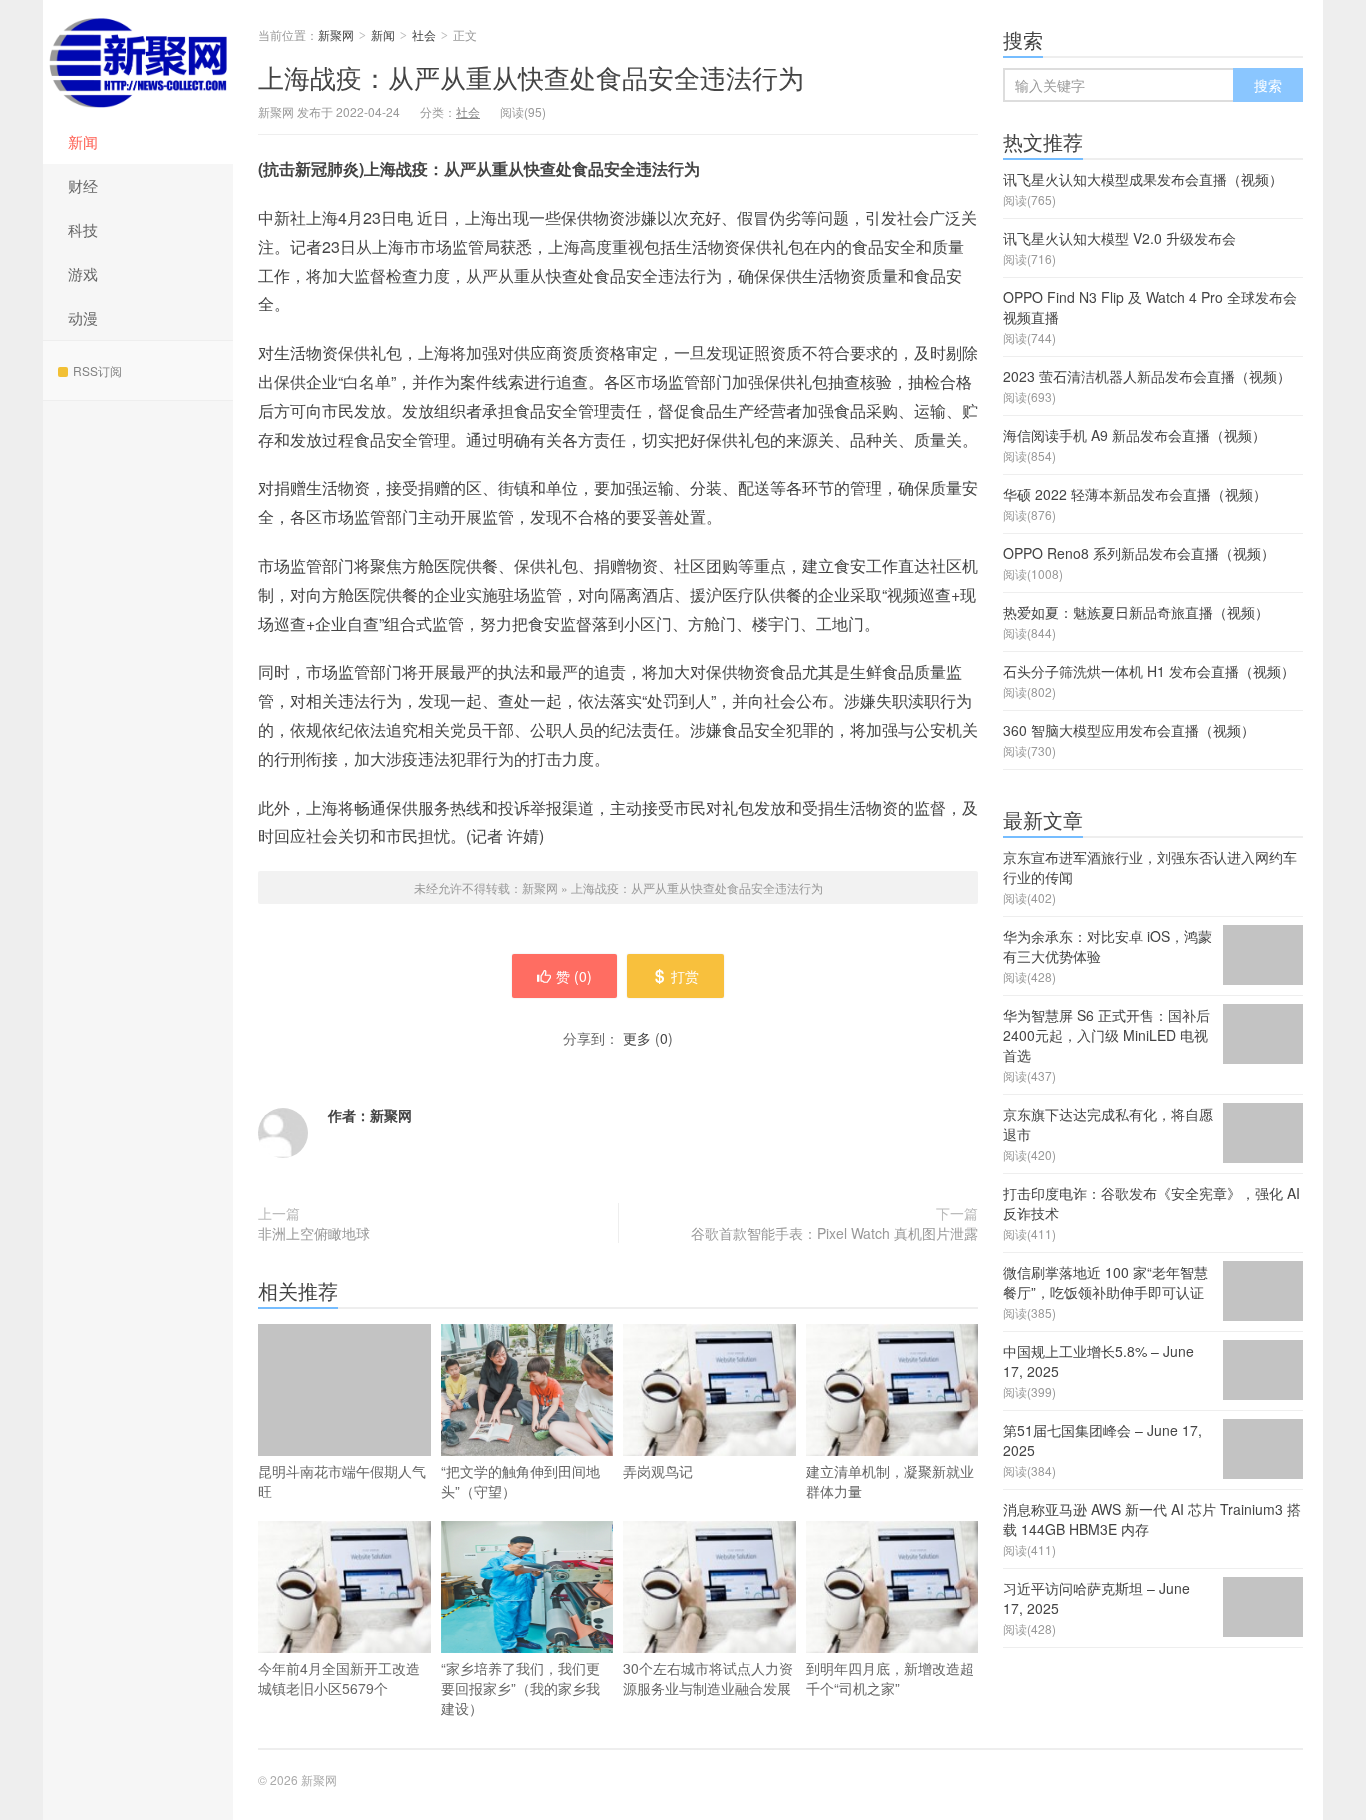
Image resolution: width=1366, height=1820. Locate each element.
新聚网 (138, 60)
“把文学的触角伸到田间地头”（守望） (520, 1481)
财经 (83, 185)
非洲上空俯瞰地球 (314, 1233)
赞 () (574, 976)
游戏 (83, 273)
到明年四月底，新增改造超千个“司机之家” (890, 1678)
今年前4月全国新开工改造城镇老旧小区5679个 (339, 1678)
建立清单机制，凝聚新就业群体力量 (890, 1481)
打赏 (685, 976)
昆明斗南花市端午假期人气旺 (342, 1481)
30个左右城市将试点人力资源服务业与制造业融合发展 (708, 1678)
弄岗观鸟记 (658, 1471)
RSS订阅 (97, 370)
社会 (424, 34)
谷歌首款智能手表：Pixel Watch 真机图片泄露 (834, 1233)
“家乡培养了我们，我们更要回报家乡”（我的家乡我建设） (520, 1688)
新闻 (83, 141)
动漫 (83, 317)
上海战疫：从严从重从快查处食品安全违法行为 (531, 76)
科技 (83, 229)
